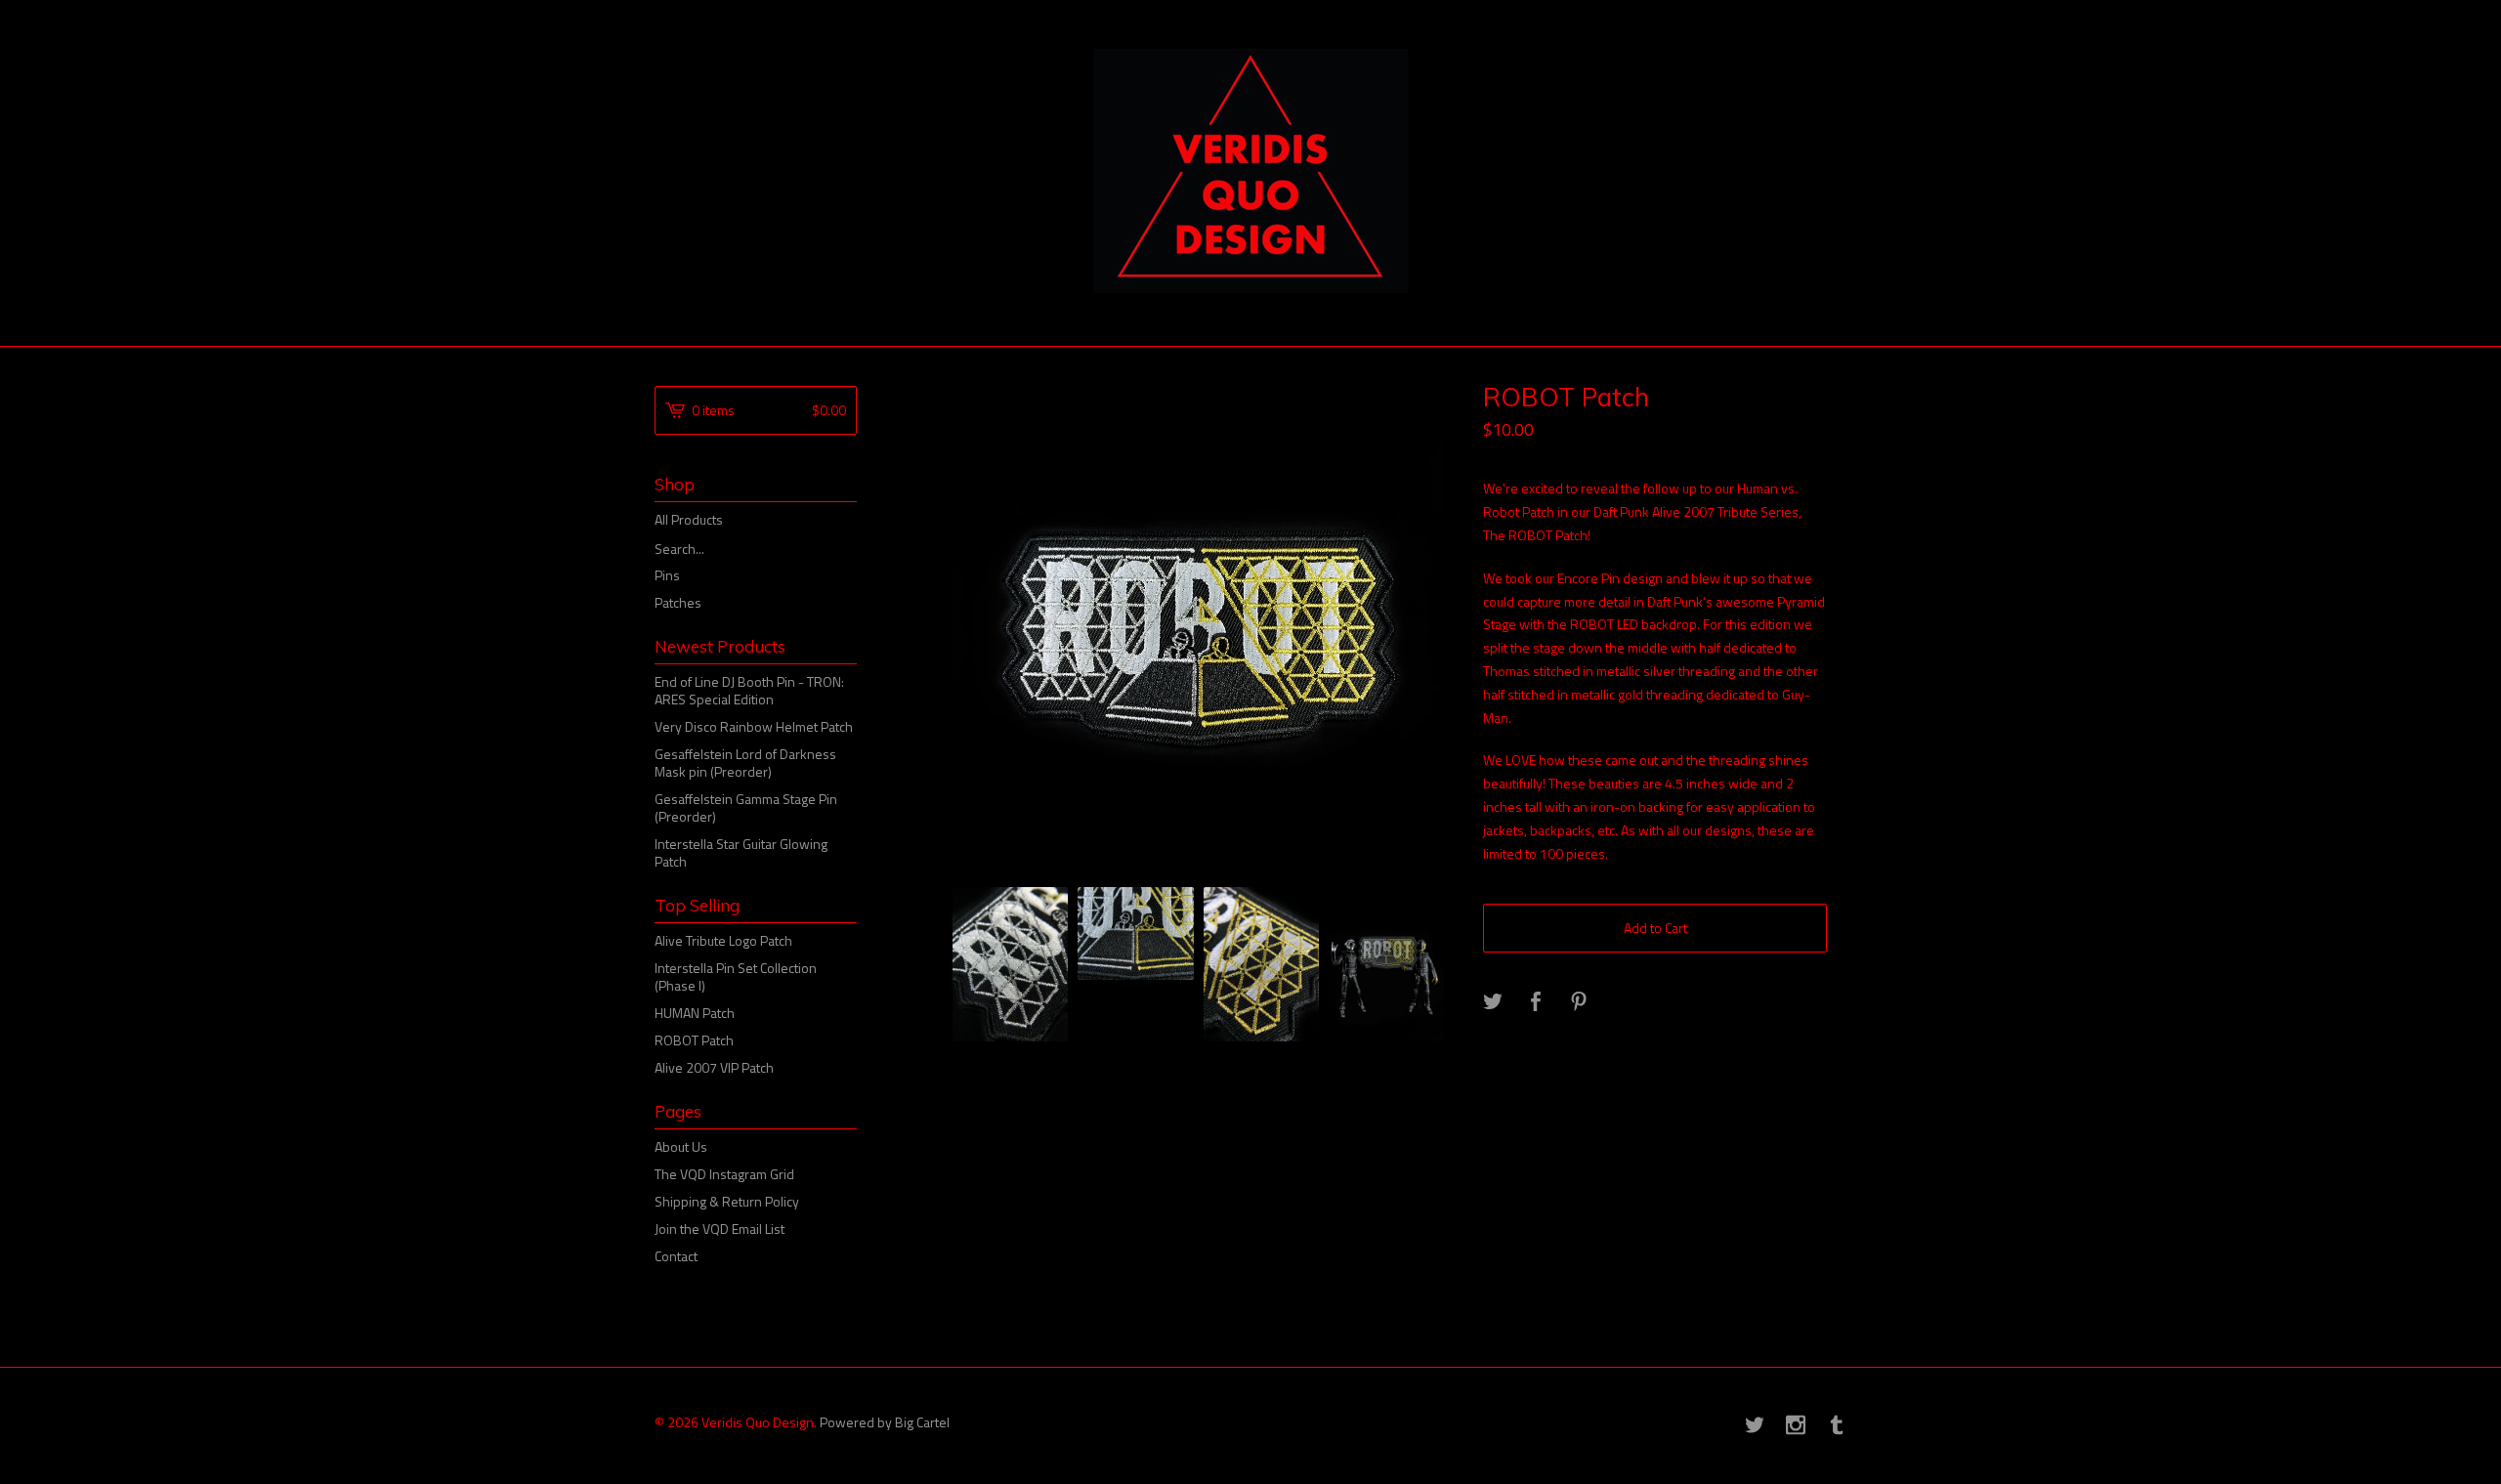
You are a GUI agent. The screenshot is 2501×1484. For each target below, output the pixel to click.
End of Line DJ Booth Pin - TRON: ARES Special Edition (749, 690)
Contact (676, 1256)
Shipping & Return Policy (727, 1201)
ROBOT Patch (694, 1040)
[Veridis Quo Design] (1251, 171)
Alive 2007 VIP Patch (714, 1067)
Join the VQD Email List (720, 1229)
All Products (689, 519)
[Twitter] (1755, 1426)
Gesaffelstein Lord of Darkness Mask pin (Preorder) (745, 763)
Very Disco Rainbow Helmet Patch (754, 726)
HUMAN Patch (695, 1013)
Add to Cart (1655, 928)
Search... (679, 549)
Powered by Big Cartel (885, 1421)
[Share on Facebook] (1536, 1002)
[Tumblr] (1837, 1426)
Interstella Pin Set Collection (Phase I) (736, 976)
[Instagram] (1796, 1426)
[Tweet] (1493, 1002)
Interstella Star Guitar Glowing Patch (741, 852)
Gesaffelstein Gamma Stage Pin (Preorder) (746, 807)
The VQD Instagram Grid (724, 1174)
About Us (681, 1146)
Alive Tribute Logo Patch (723, 940)
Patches (678, 602)
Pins (667, 575)
